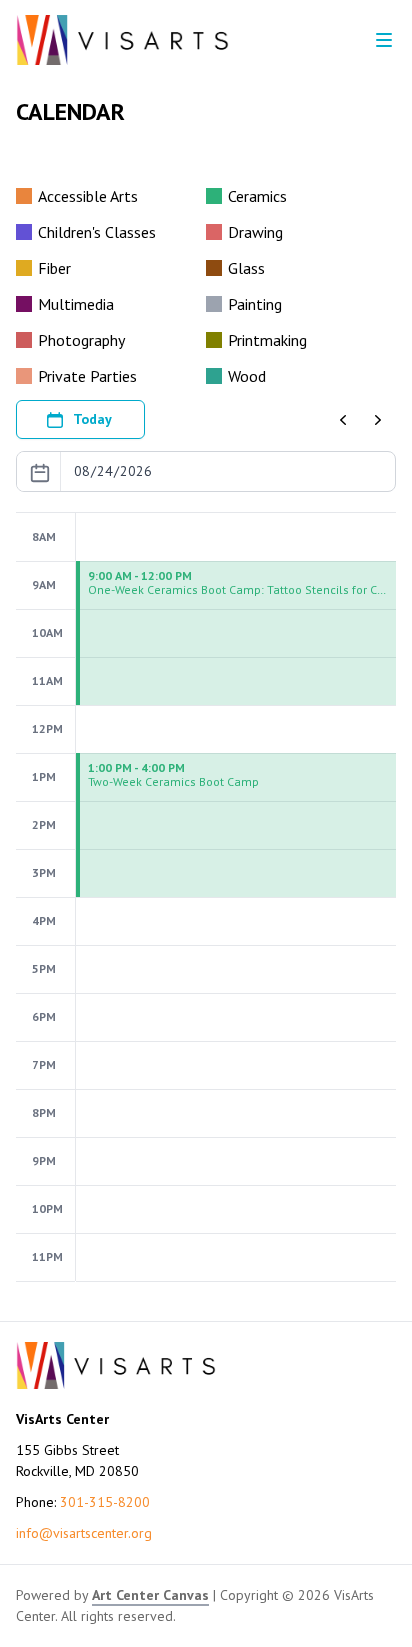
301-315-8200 (105, 1502)
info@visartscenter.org (84, 1533)
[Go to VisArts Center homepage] (122, 40)
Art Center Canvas (150, 1595)
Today (92, 419)
